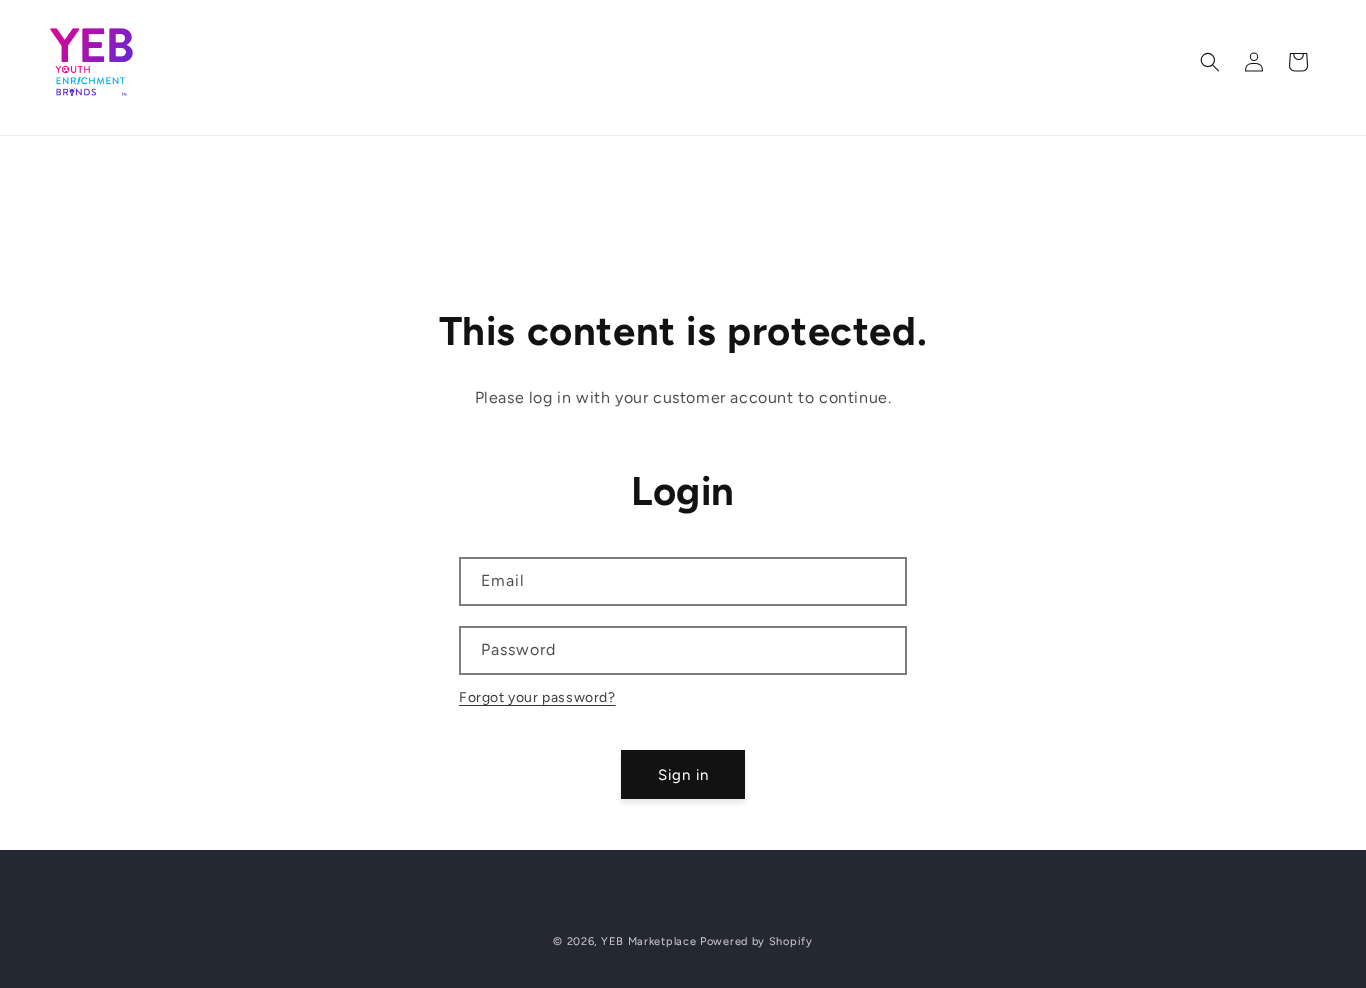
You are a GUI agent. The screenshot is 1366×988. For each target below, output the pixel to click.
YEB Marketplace (649, 941)
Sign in (683, 775)
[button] (1210, 62)
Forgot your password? (537, 697)
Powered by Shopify (756, 941)
